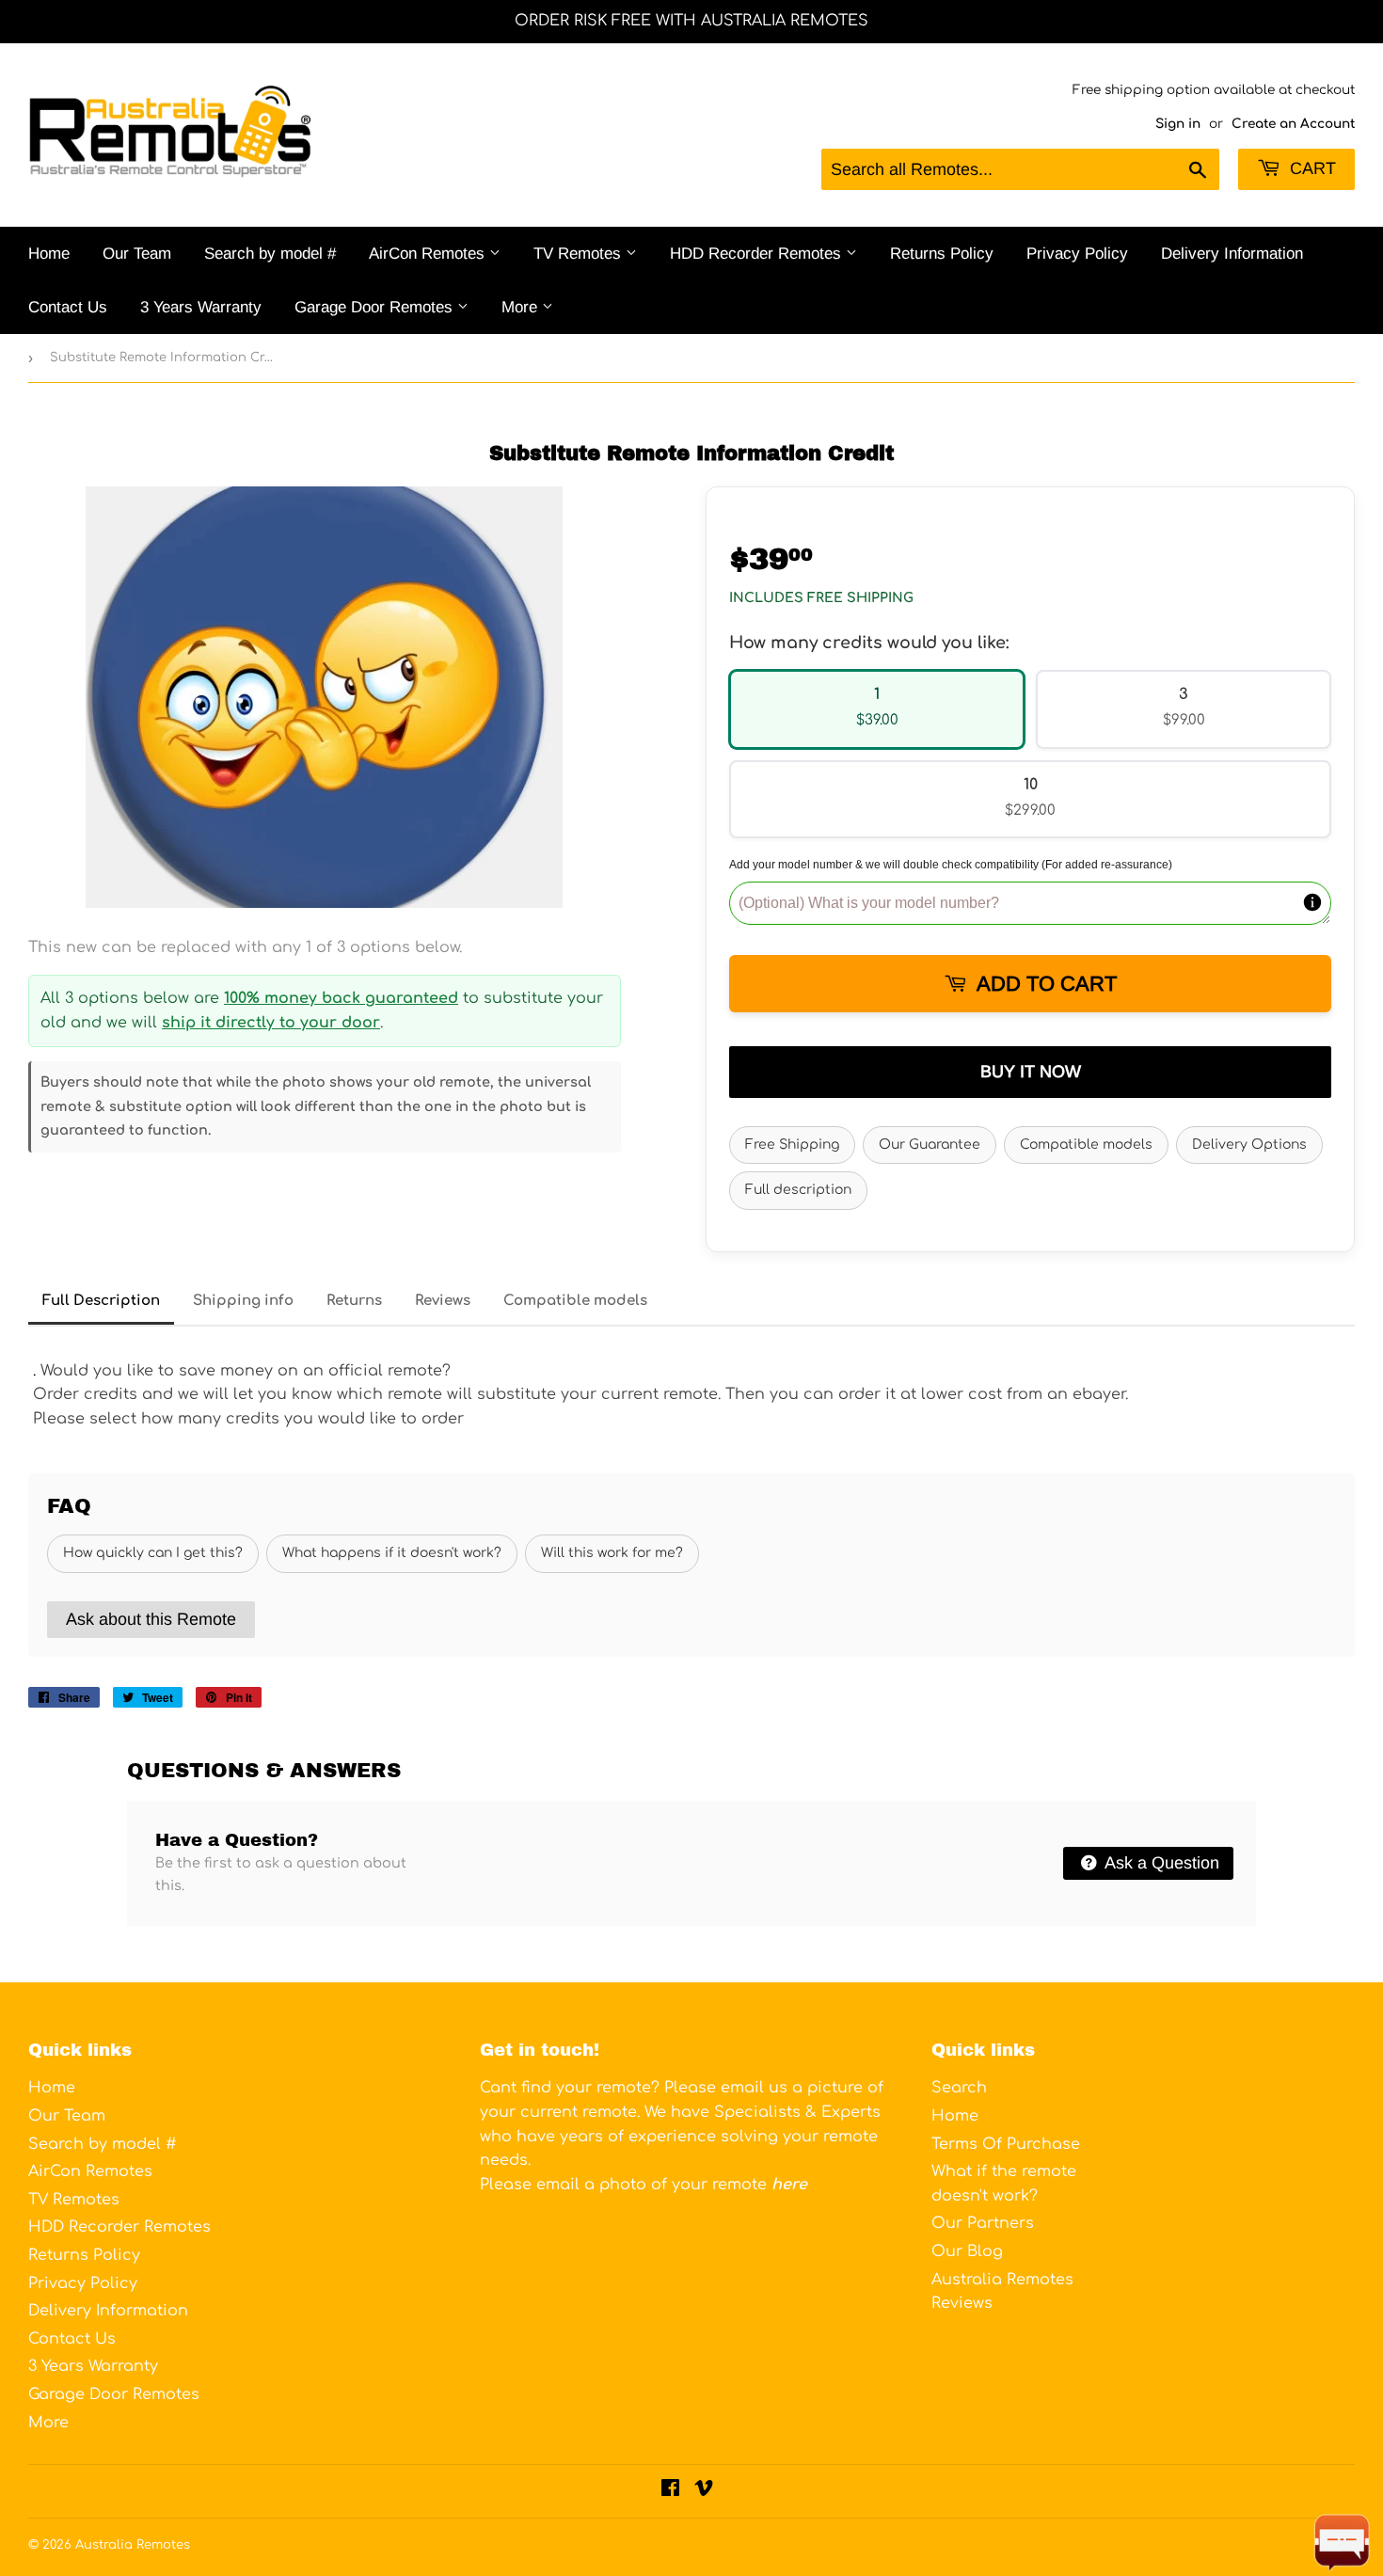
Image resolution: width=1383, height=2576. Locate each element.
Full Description (101, 1301)
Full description (798, 1190)
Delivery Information (1232, 254)
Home (49, 254)
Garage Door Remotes (376, 307)
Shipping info (243, 1301)
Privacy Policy (1077, 254)
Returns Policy (942, 254)
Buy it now (1031, 1072)
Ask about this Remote (151, 1619)
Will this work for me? (612, 1553)
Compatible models (1086, 1145)
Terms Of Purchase (1006, 2144)
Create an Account (1293, 124)
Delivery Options (1249, 1145)
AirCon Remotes (429, 254)
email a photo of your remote (672, 2185)
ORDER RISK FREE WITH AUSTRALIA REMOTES (691, 21)
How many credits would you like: (869, 643)
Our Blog (967, 2251)
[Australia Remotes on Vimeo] (704, 2490)
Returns (354, 1301)
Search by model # (270, 254)
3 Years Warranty (201, 307)
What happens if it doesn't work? (392, 1553)
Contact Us (68, 307)
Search (959, 2088)
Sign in (1178, 124)
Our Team (137, 254)
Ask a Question (1160, 1863)
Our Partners (983, 2223)
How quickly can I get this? (153, 1553)
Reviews (443, 1301)
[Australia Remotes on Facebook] (670, 2490)
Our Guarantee (930, 1145)
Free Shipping (792, 1145)
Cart (1311, 168)
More (522, 307)
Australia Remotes (133, 2545)
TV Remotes (580, 254)
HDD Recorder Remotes (758, 254)
